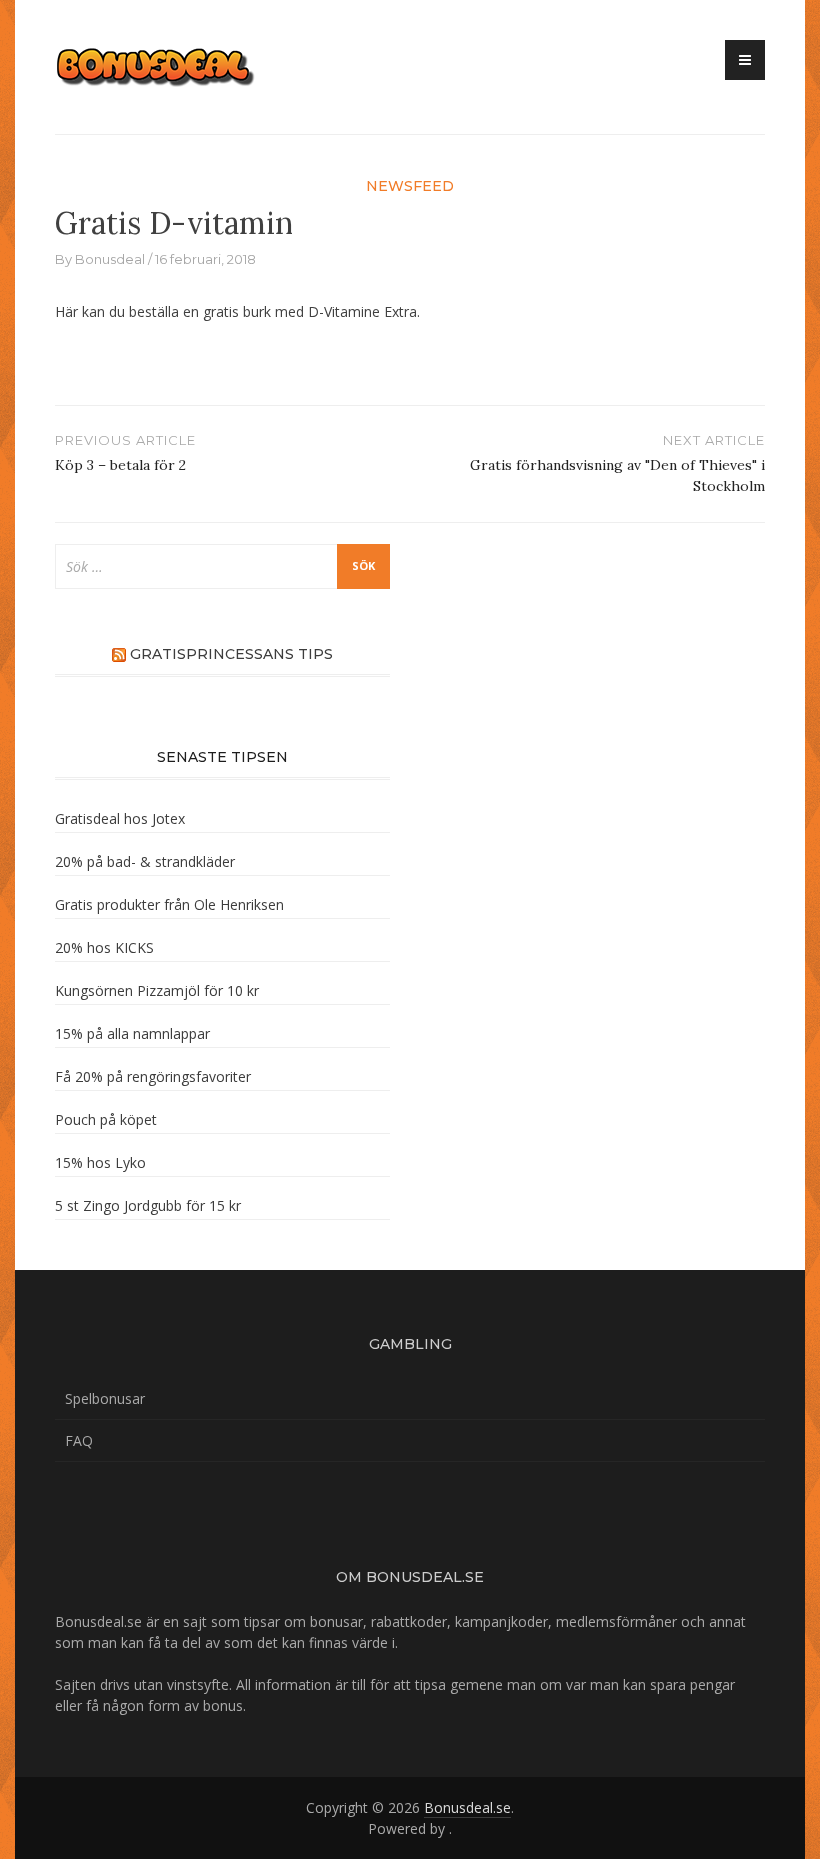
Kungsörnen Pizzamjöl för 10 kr (157, 990)
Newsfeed (410, 186)
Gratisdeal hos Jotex (120, 818)
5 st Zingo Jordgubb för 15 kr (148, 1205)
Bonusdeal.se (467, 1807)
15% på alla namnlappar (132, 1033)
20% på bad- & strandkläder (145, 861)
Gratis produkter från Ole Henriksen (169, 904)
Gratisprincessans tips (231, 654)
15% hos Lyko (100, 1162)
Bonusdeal (110, 259)
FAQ (79, 1440)
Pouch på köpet (106, 1119)
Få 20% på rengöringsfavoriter (153, 1076)
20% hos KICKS (104, 947)
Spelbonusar (105, 1398)
